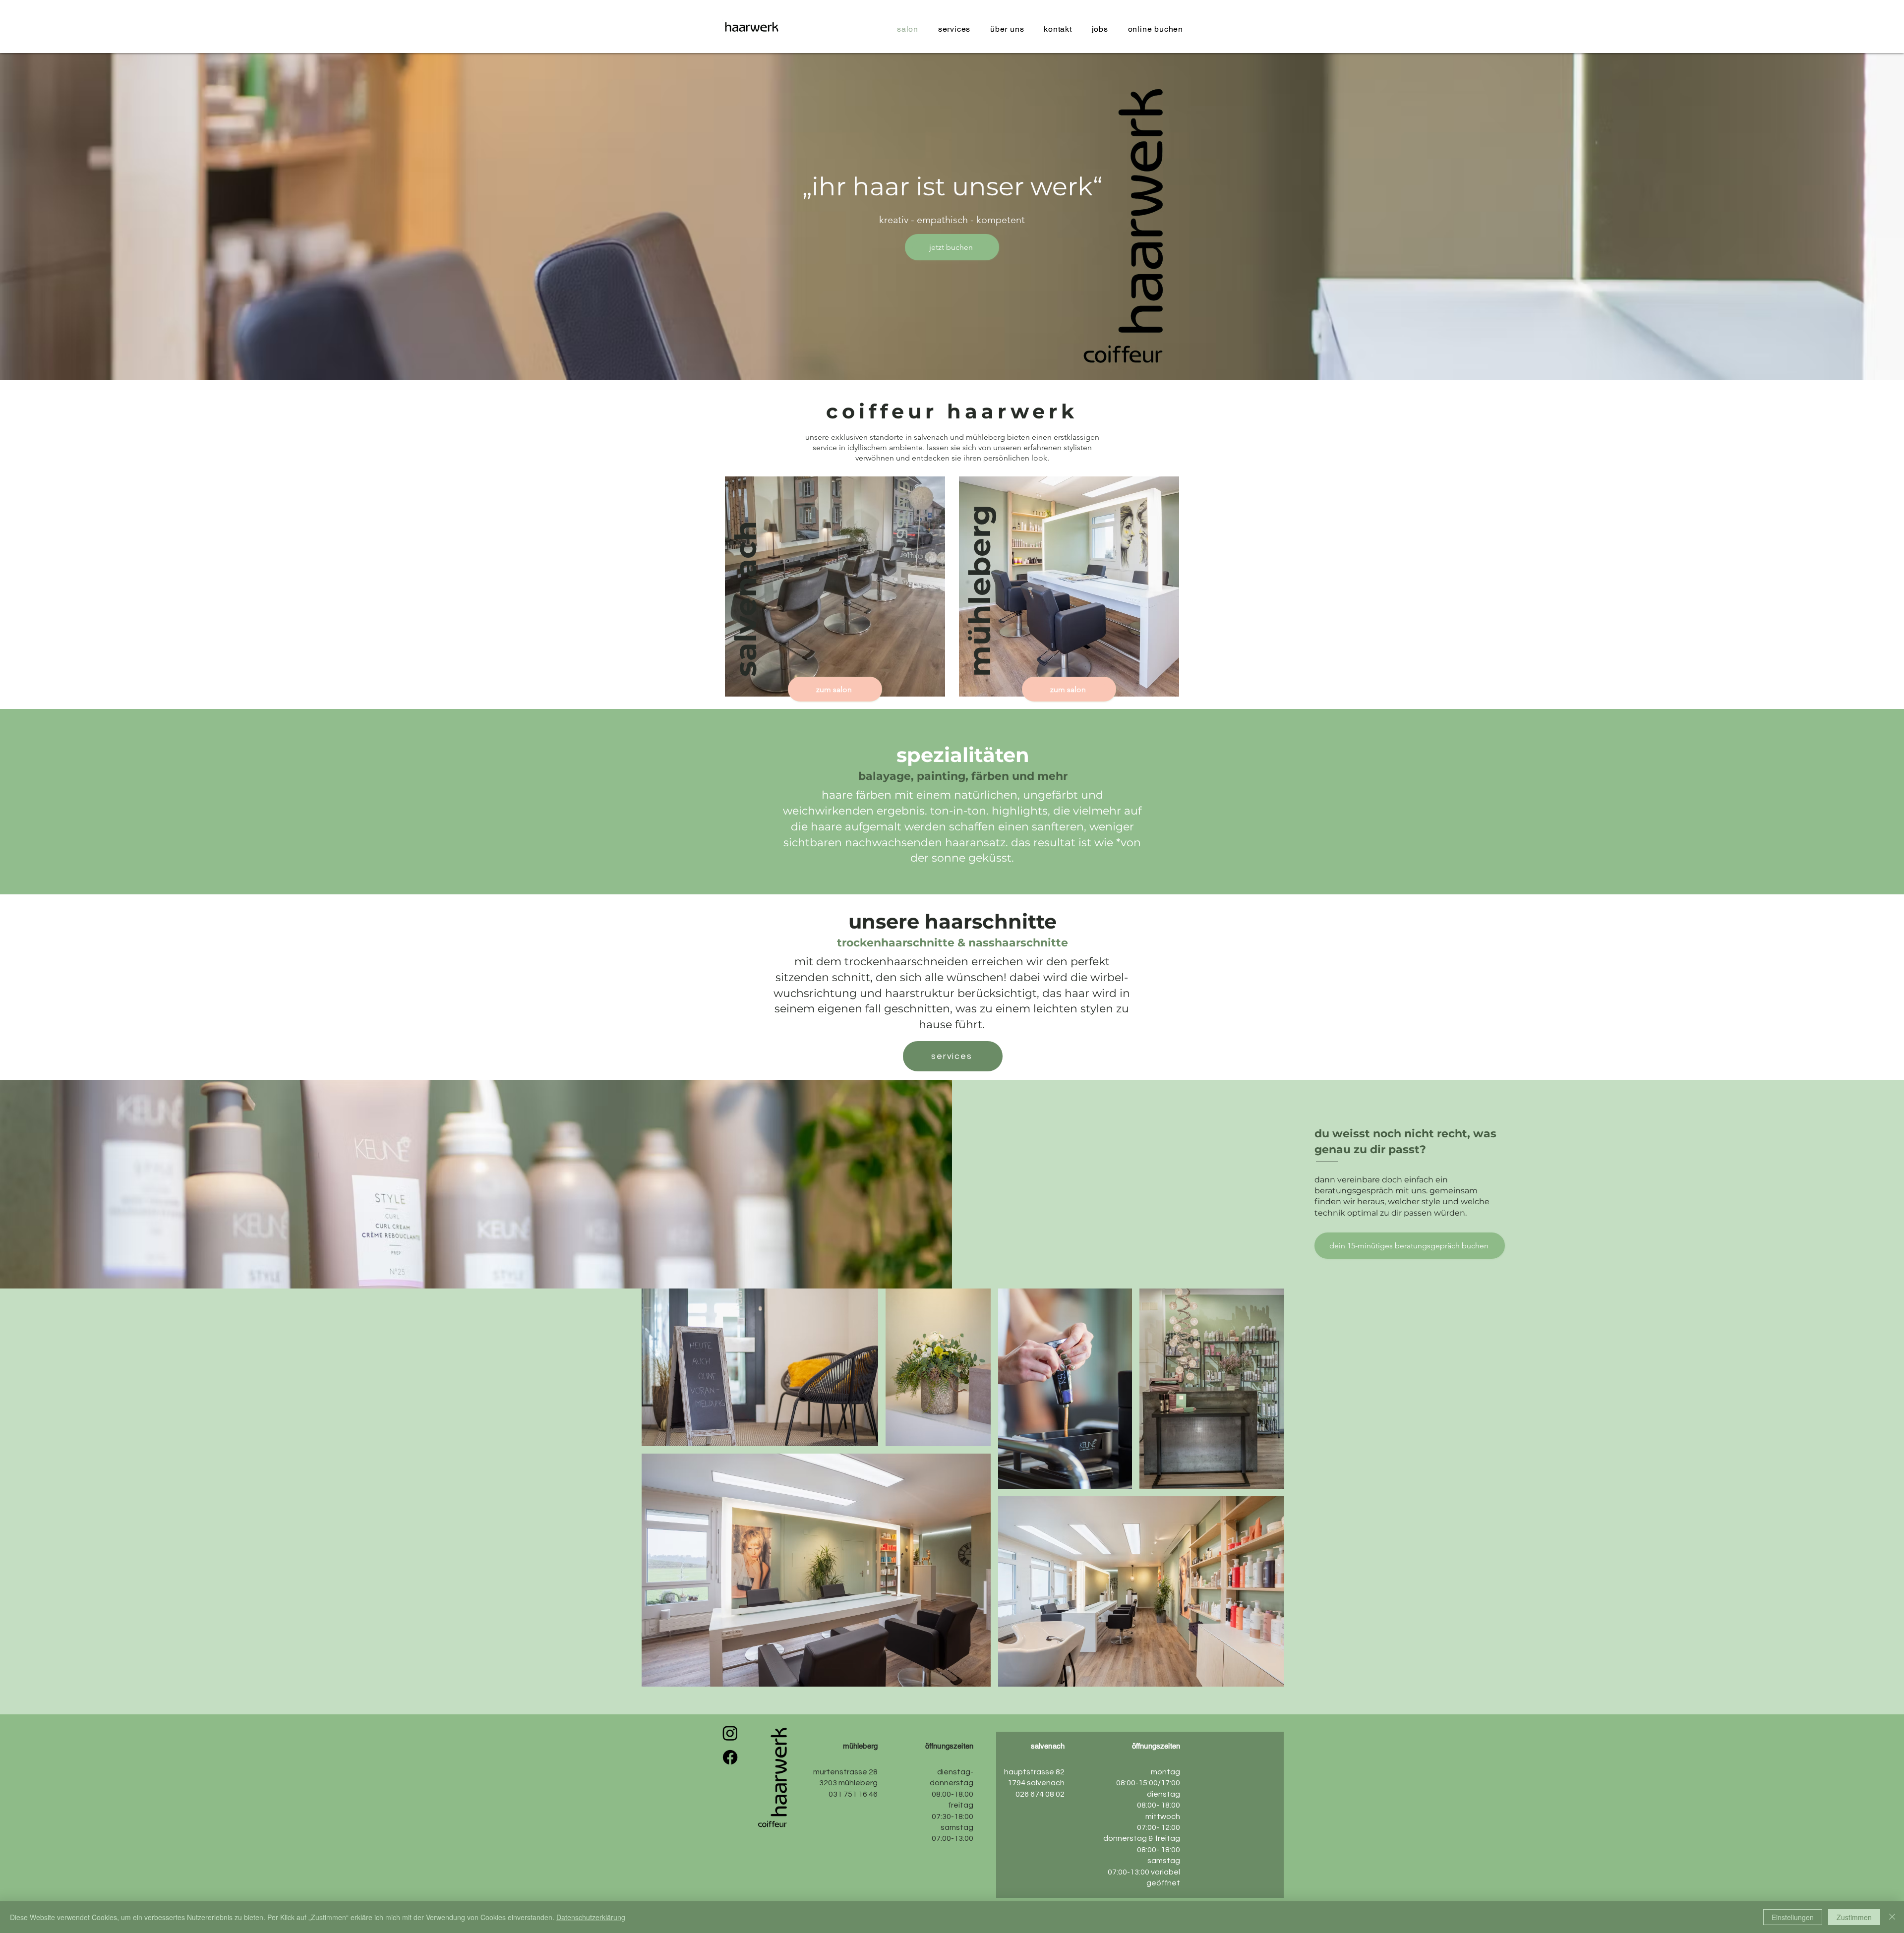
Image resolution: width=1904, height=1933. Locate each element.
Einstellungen (1793, 1917)
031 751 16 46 (852, 1794)
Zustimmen (1854, 1917)
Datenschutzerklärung (591, 1917)
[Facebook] (730, 1757)
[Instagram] (730, 1733)
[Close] (1892, 1917)
